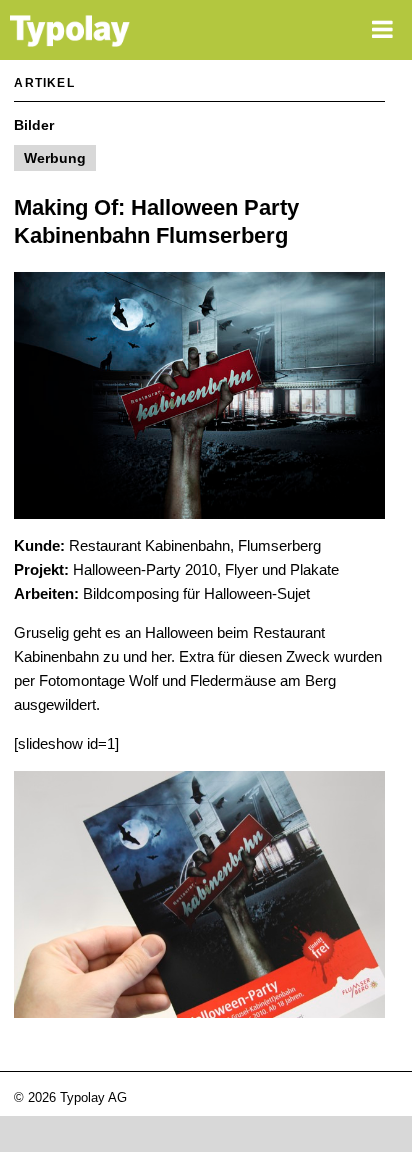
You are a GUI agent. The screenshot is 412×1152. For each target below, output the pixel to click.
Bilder (34, 125)
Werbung (55, 158)
